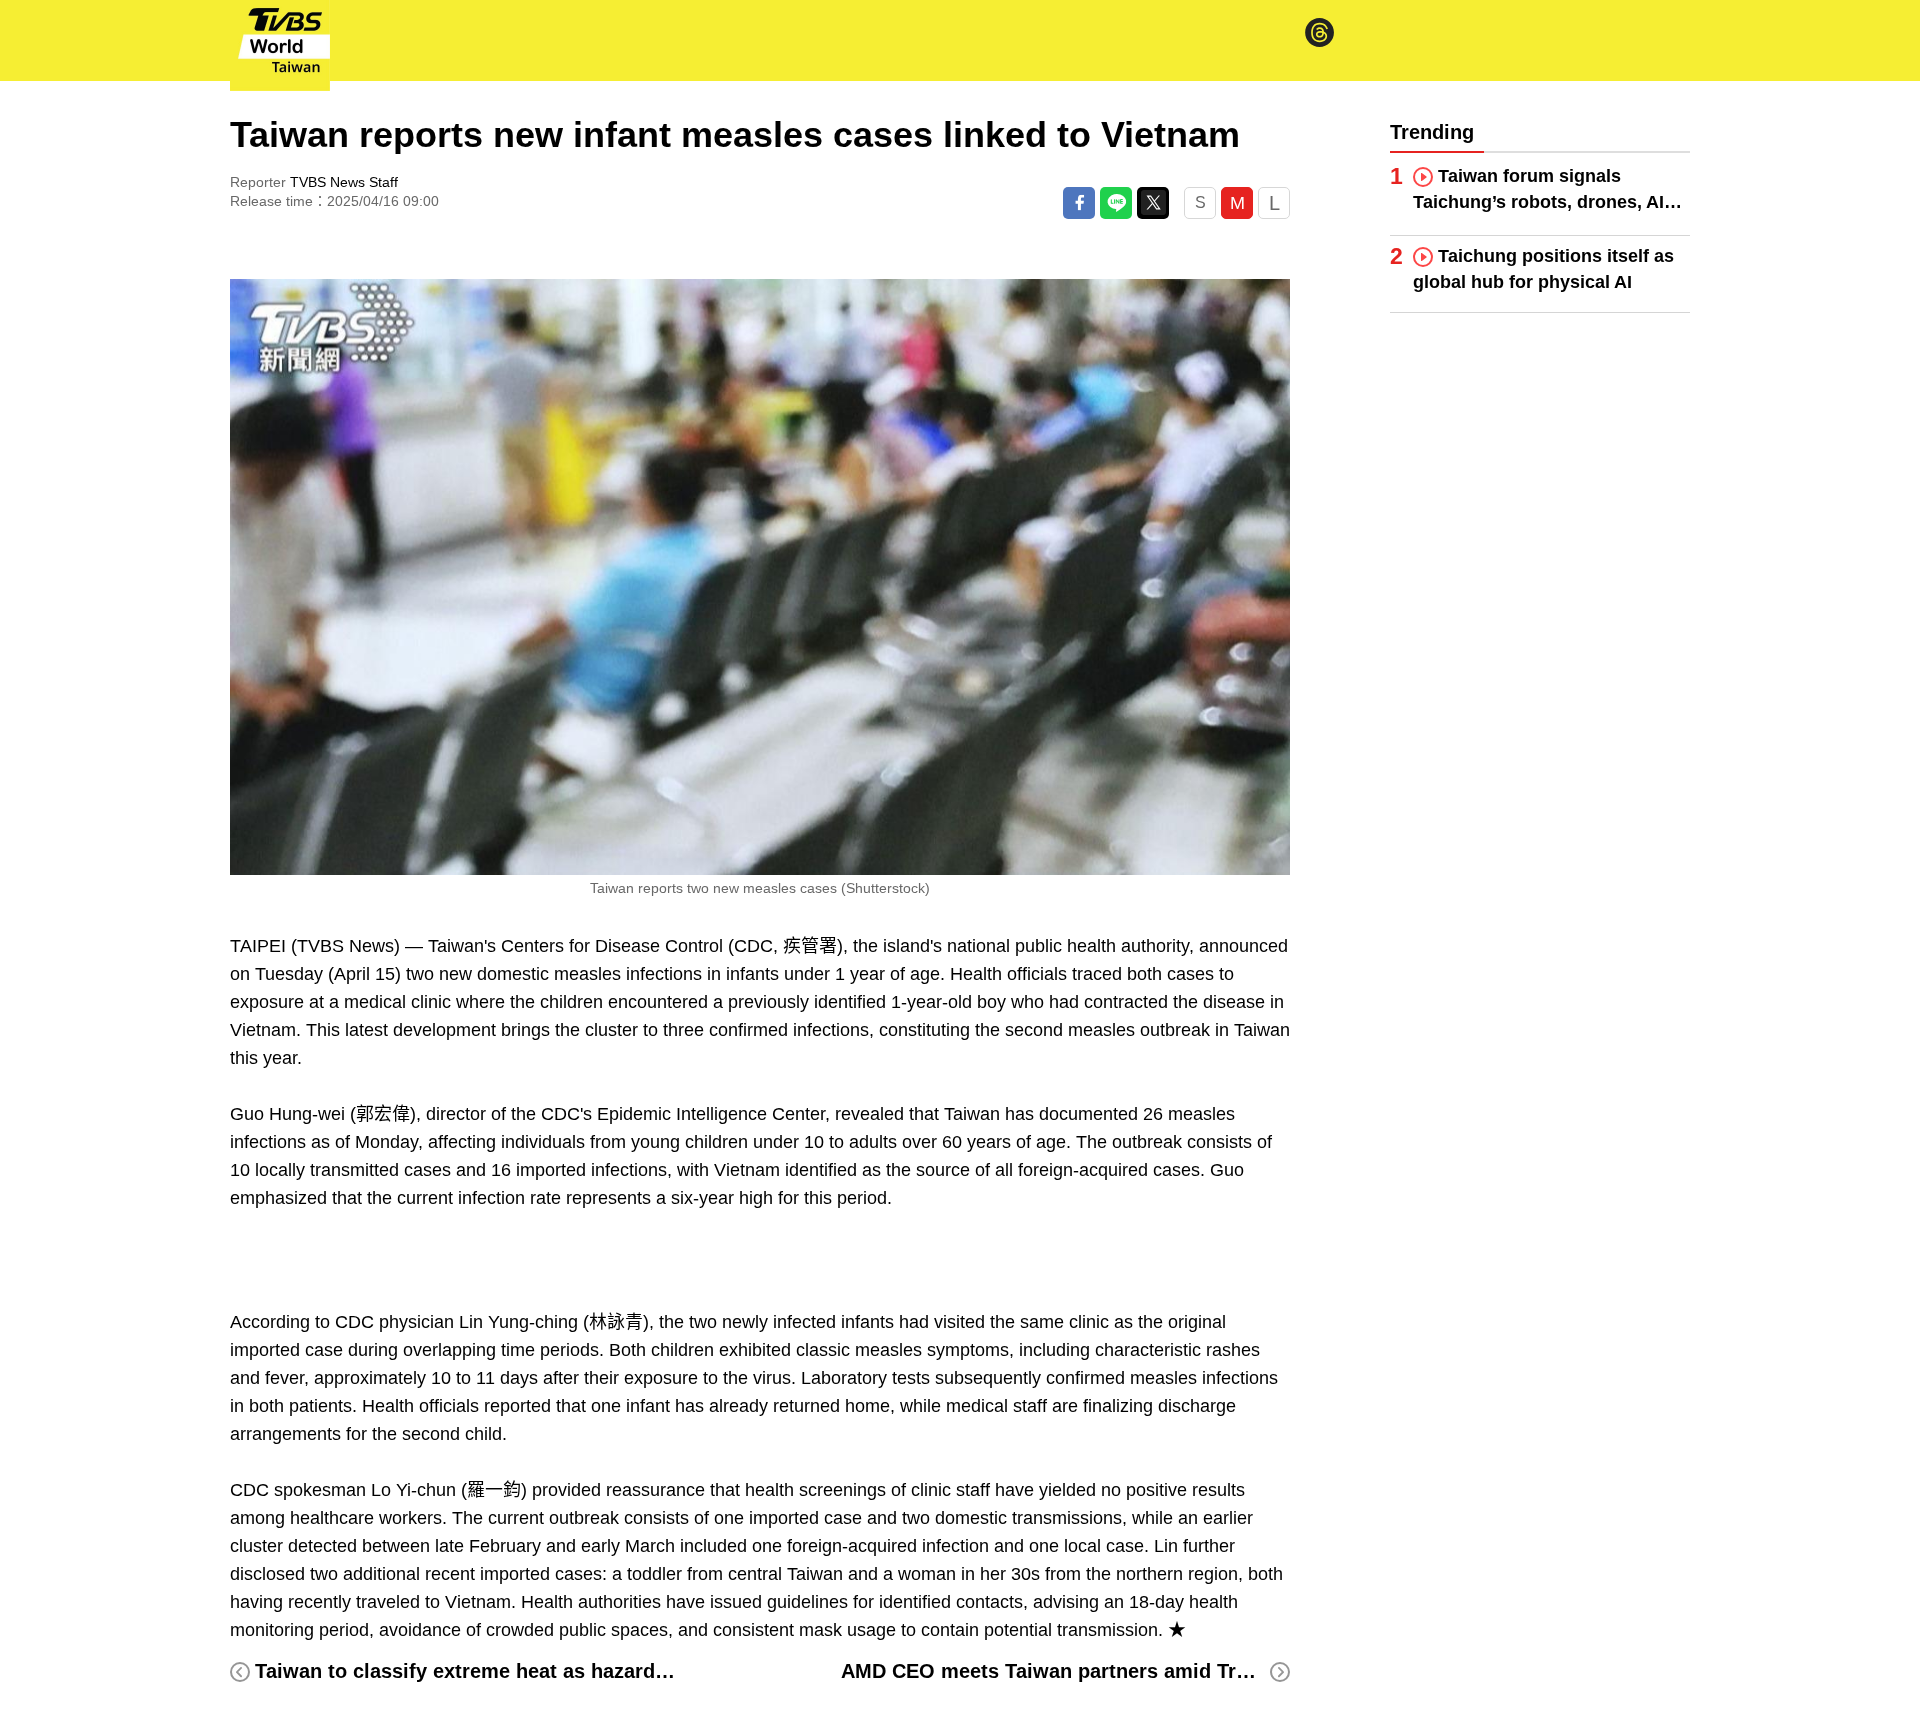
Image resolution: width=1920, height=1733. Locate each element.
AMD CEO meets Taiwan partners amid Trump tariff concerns (1132, 1671)
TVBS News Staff (344, 182)
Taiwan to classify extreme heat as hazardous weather (513, 1671)
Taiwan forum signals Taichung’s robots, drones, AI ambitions (1538, 190)
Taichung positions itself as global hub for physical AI (1543, 269)
